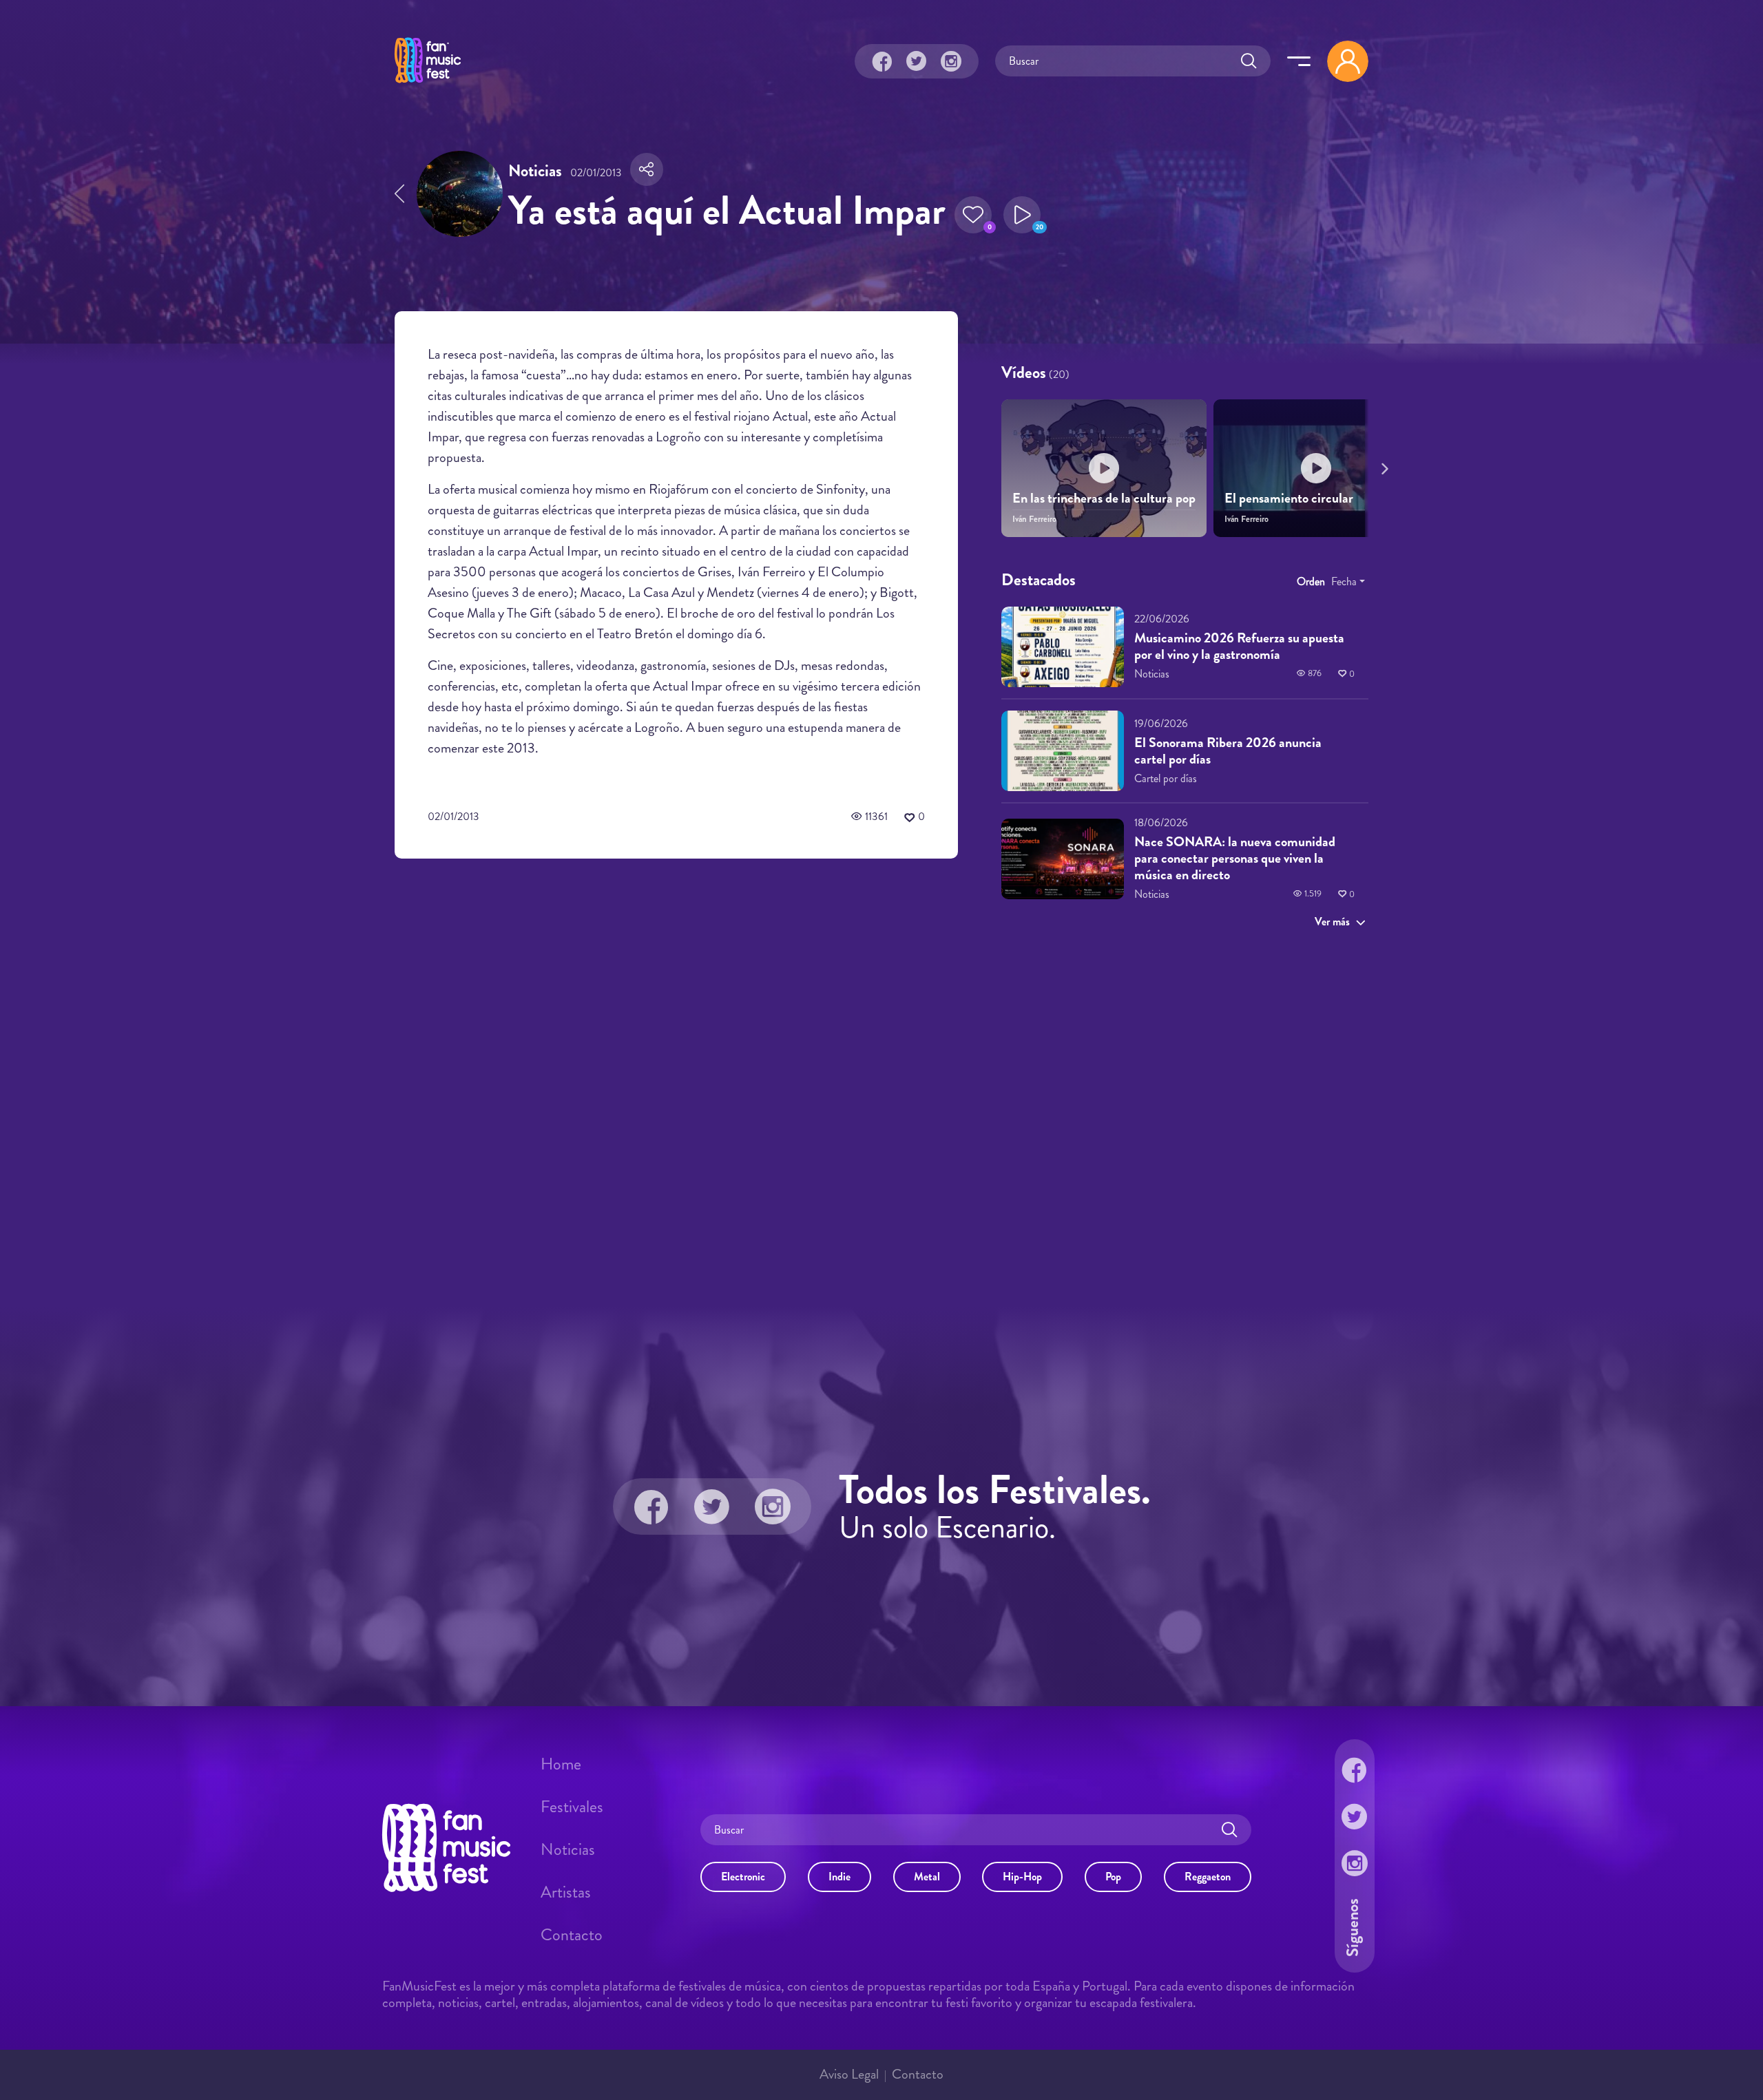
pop (1113, 1877)
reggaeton (1208, 1877)
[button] (973, 215)
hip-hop (1022, 1877)
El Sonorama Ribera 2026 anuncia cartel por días (1228, 751)
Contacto (572, 1935)
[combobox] (1348, 582)
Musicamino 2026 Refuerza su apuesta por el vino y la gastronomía (1239, 646)
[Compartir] (647, 169)
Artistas (566, 1892)
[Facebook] (882, 61)
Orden (1311, 581)
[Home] (428, 85)
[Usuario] (1348, 61)
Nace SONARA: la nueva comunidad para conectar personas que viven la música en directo (1235, 858)
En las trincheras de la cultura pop (1104, 498)
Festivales (572, 1807)
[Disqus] (676, 1064)
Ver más (1332, 922)
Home (561, 1764)
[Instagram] (951, 61)
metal (927, 1877)
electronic (743, 1877)
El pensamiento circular (1289, 498)
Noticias (568, 1849)
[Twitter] (917, 61)
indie (839, 1877)
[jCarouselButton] (1382, 466)
